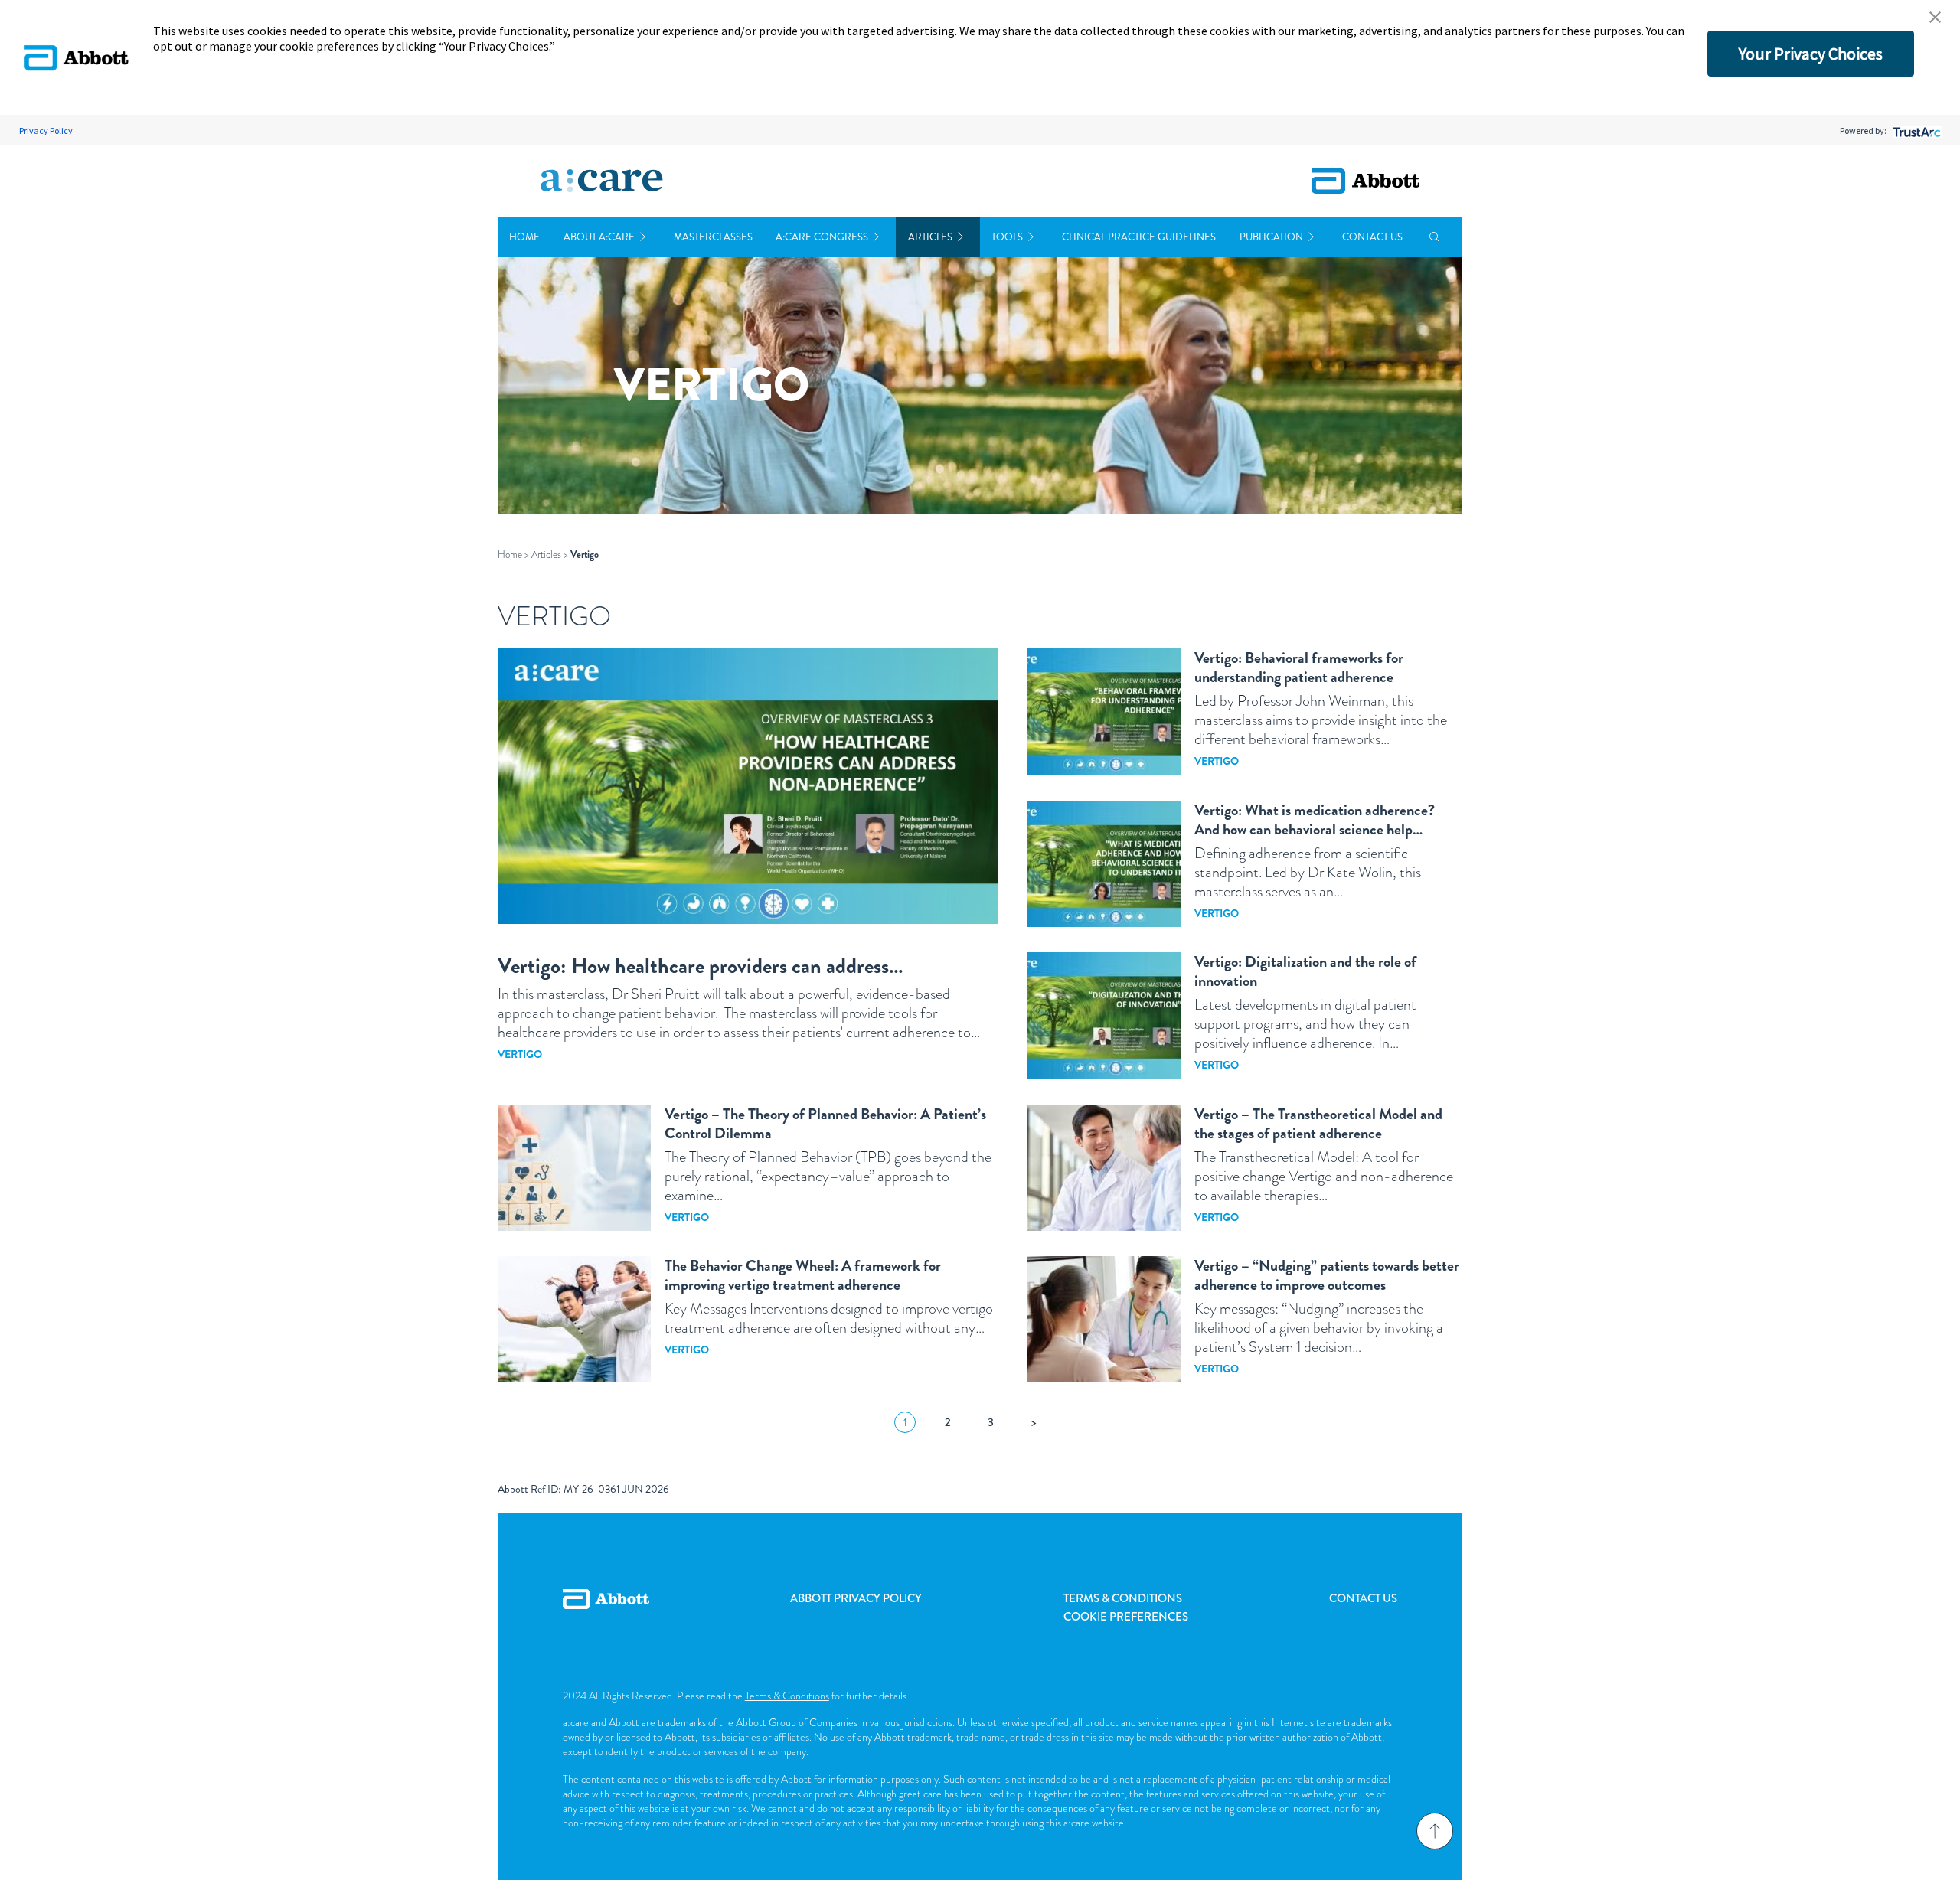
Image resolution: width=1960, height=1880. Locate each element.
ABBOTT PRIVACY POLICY (856, 1598)
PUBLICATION (1271, 237)
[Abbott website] (1365, 181)
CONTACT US (1363, 1598)
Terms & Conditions (787, 1696)
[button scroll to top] (1435, 1831)
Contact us (1372, 237)
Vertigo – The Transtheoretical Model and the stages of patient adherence (1318, 1124)
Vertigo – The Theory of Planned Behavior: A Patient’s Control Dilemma (825, 1124)
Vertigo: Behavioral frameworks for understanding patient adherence (1299, 667)
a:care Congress (822, 237)
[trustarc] (1915, 131)
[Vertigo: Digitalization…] (1104, 1015)
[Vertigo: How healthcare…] (748, 786)
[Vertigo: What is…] (1104, 864)
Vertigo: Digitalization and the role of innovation (1305, 971)
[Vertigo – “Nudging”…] (1104, 1319)
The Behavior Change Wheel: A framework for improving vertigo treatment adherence (803, 1275)
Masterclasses (713, 237)
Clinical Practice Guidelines (1139, 237)
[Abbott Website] (606, 1616)
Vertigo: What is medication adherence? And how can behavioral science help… (1315, 820)
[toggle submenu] (643, 237)
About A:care (599, 237)
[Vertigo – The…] (1104, 1168)
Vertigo (520, 1054)
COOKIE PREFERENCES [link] (1126, 1617)
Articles (930, 237)
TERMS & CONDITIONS (1123, 1598)
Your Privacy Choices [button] (1811, 54)
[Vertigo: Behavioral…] (1104, 712)
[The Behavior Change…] (574, 1319)
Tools (1007, 237)
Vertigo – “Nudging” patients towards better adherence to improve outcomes (1327, 1275)
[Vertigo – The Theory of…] (574, 1168)
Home (524, 237)
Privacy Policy (46, 131)
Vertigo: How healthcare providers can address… (701, 966)
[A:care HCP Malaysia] (602, 181)
